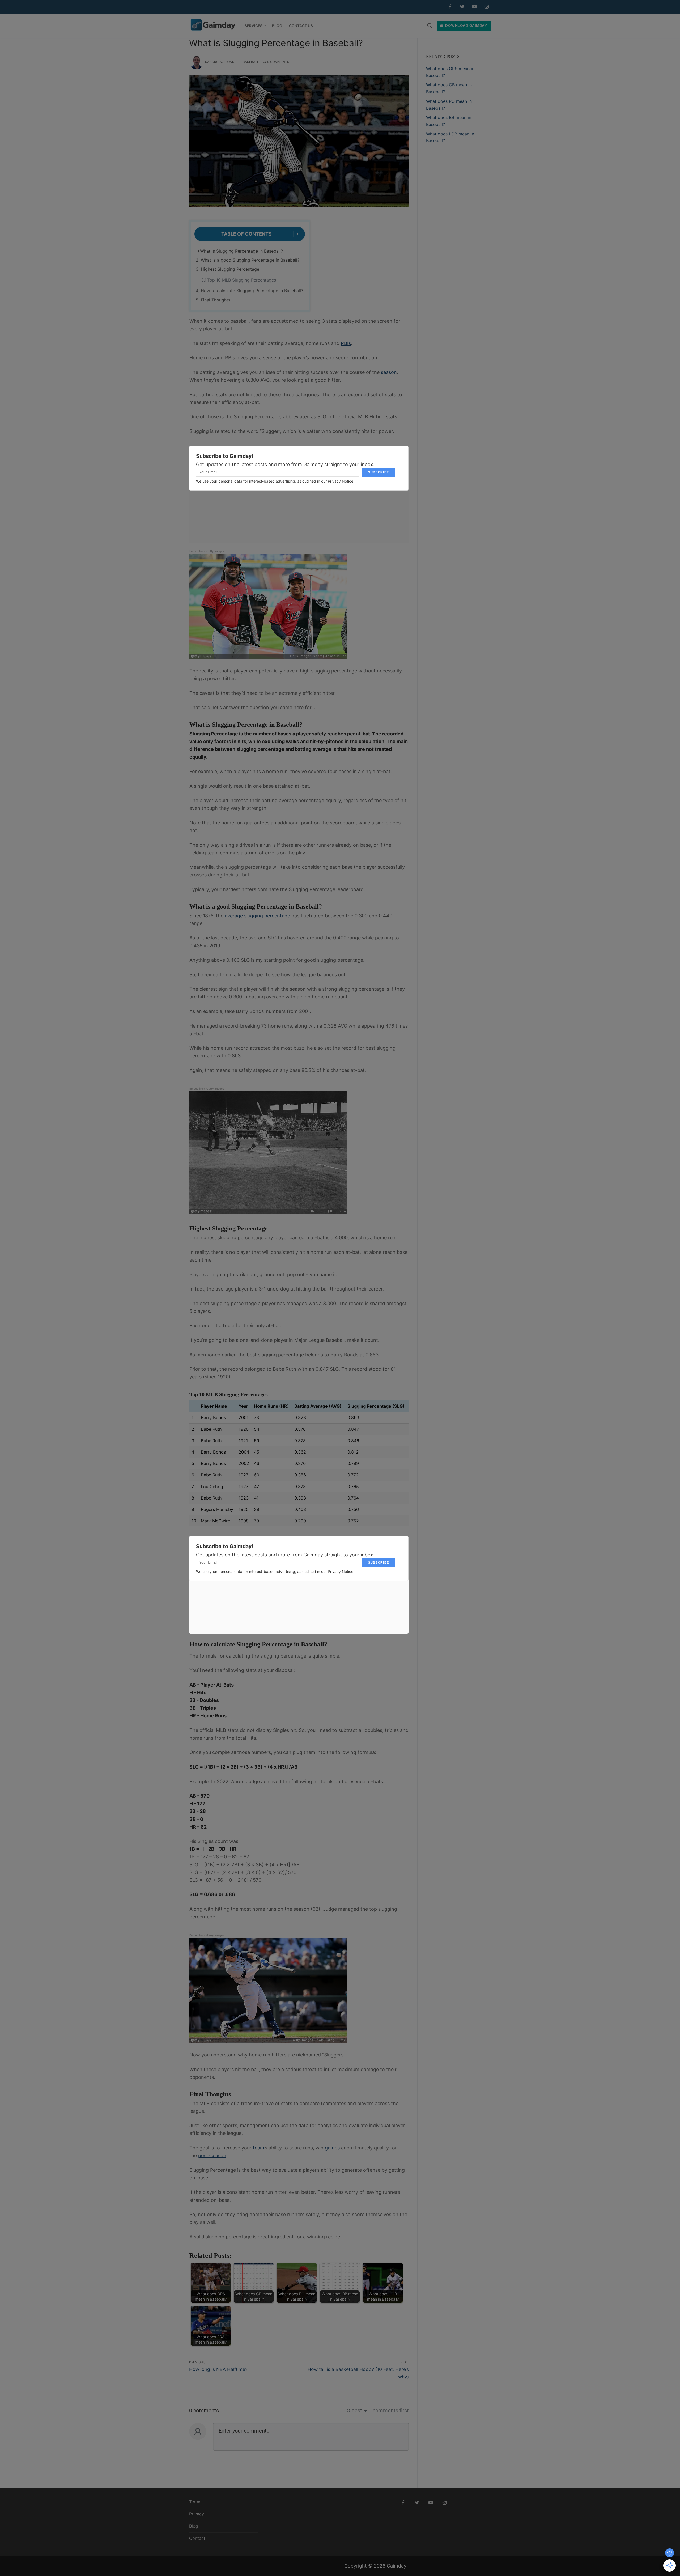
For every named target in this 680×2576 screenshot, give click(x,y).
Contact (197, 2538)
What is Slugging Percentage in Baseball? (241, 251)
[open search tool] (430, 26)
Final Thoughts (216, 300)
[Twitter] (462, 7)
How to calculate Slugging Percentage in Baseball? (252, 291)
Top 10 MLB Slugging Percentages (242, 280)
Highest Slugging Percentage (230, 269)
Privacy (197, 2514)
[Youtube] (474, 7)
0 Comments (278, 62)
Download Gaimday (466, 25)
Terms (195, 2502)
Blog (194, 2526)
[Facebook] (450, 7)
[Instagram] (487, 7)
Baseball (250, 62)
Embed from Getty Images (207, 551)
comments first (391, 2411)
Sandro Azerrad (220, 62)
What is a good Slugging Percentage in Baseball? (250, 260)
